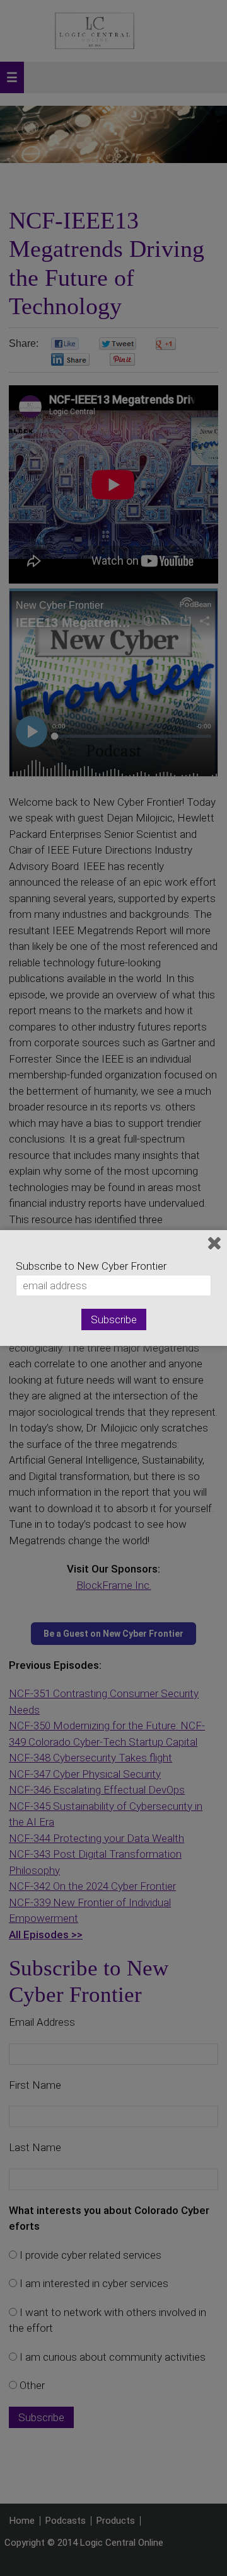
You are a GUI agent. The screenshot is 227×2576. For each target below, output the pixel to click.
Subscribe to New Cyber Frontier (91, 1266)
